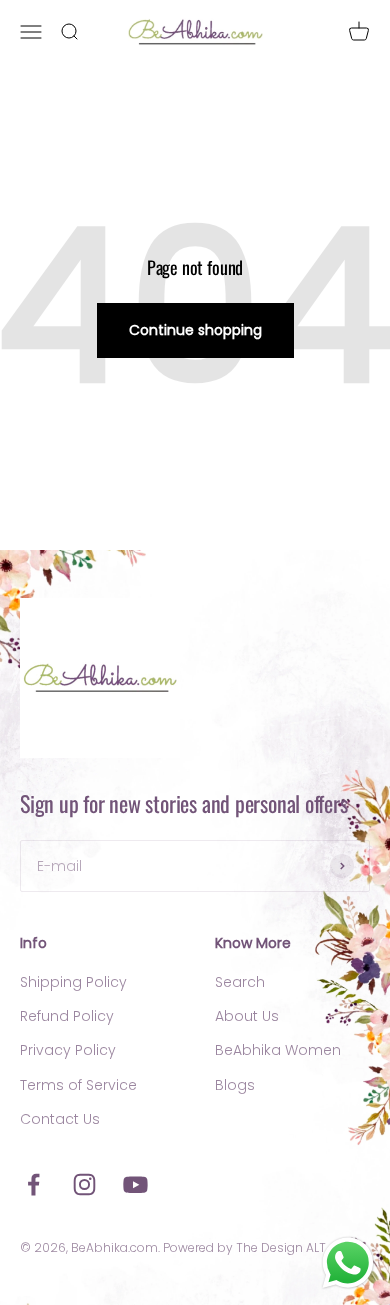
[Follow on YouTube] (135, 1184)
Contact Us (60, 1119)
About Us (247, 1016)
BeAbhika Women (278, 1050)
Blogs (235, 1085)
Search (240, 982)
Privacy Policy (68, 1050)
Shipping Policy (73, 982)
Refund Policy (67, 1016)
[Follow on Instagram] (84, 1184)
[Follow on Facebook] (33, 1184)
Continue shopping (195, 330)
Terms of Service (78, 1085)
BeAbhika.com (114, 1247)
